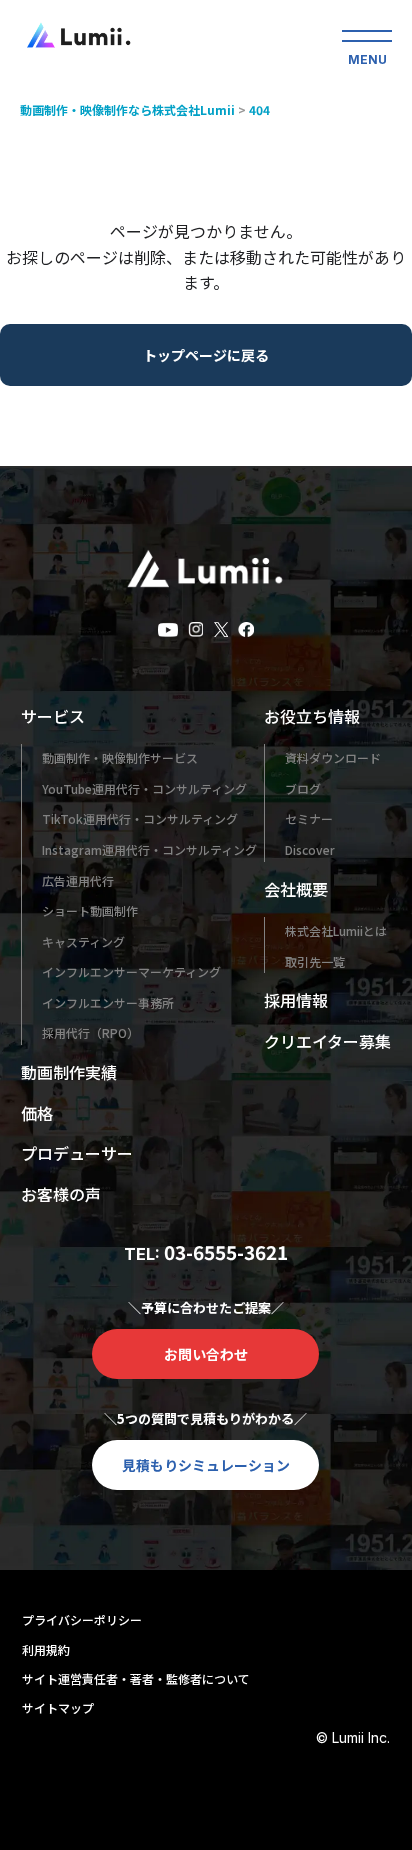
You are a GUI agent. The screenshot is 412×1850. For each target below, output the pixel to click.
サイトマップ (58, 1707)
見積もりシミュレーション (206, 1465)
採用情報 (296, 1000)
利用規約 (46, 1649)
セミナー (309, 818)
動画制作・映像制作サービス (120, 757)
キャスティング (83, 941)
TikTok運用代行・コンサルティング (140, 818)
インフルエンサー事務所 (108, 1002)
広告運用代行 (78, 880)
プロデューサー (77, 1153)
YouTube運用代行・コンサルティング (144, 788)
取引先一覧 (315, 961)
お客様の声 (61, 1194)
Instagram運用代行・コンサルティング (149, 849)
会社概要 (296, 889)
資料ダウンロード (333, 757)
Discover (310, 849)
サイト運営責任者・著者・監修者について (136, 1678)
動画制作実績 (69, 1072)
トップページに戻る (206, 355)
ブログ (303, 788)
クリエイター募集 (327, 1041)
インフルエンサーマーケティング (131, 971)
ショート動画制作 (90, 910)
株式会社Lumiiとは (336, 930)
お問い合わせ (206, 1354)
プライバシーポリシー (82, 1619)
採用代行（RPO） (90, 1032)
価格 (37, 1113)
